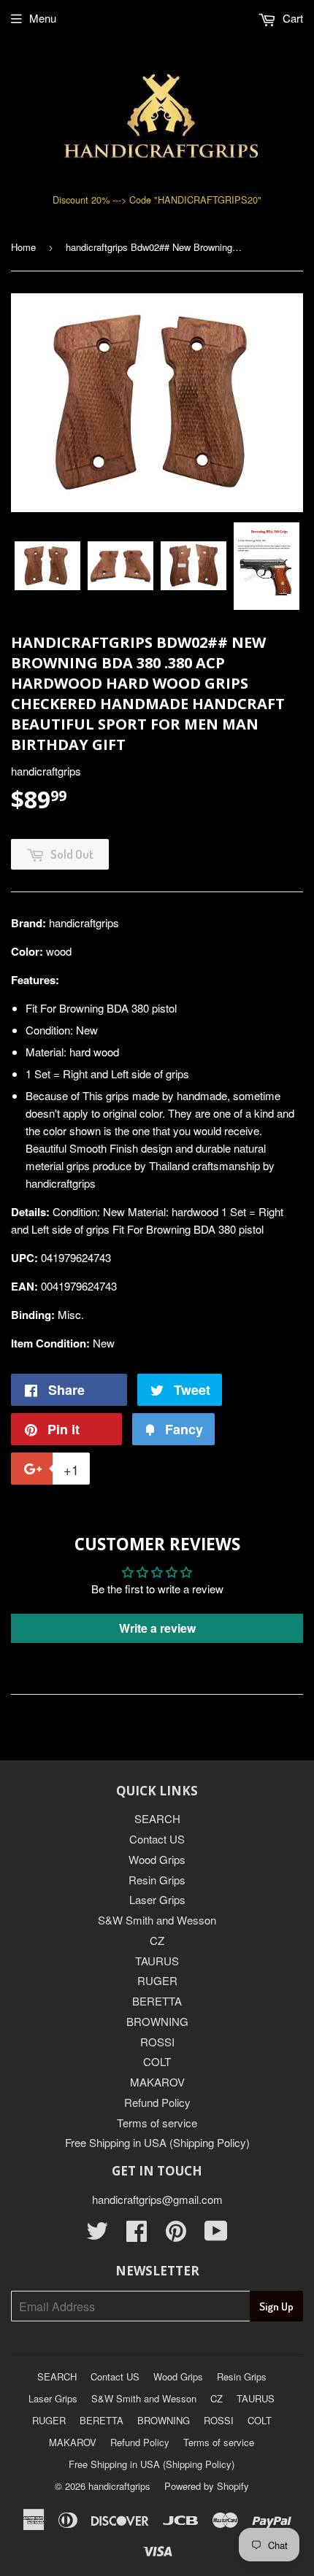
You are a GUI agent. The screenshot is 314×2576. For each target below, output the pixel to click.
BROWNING (157, 2021)
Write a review (157, 1628)
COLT (157, 2061)
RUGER (157, 1980)
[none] (47, 566)
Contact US (157, 1839)
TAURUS (157, 1961)
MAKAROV (157, 2082)
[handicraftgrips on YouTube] (216, 2235)
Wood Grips (157, 1859)
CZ (157, 1940)
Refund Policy (157, 2102)
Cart (291, 18)
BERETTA (157, 2001)
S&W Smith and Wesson (157, 1920)
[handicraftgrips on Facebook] (137, 2235)
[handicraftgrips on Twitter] (97, 2235)
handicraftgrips (119, 2486)
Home (23, 247)
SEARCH (157, 1818)
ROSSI (157, 2042)
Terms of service (157, 2123)
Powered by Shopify (207, 2486)
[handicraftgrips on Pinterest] (176, 2235)
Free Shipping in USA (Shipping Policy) (157, 2142)
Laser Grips (157, 1899)
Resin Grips (157, 1880)
